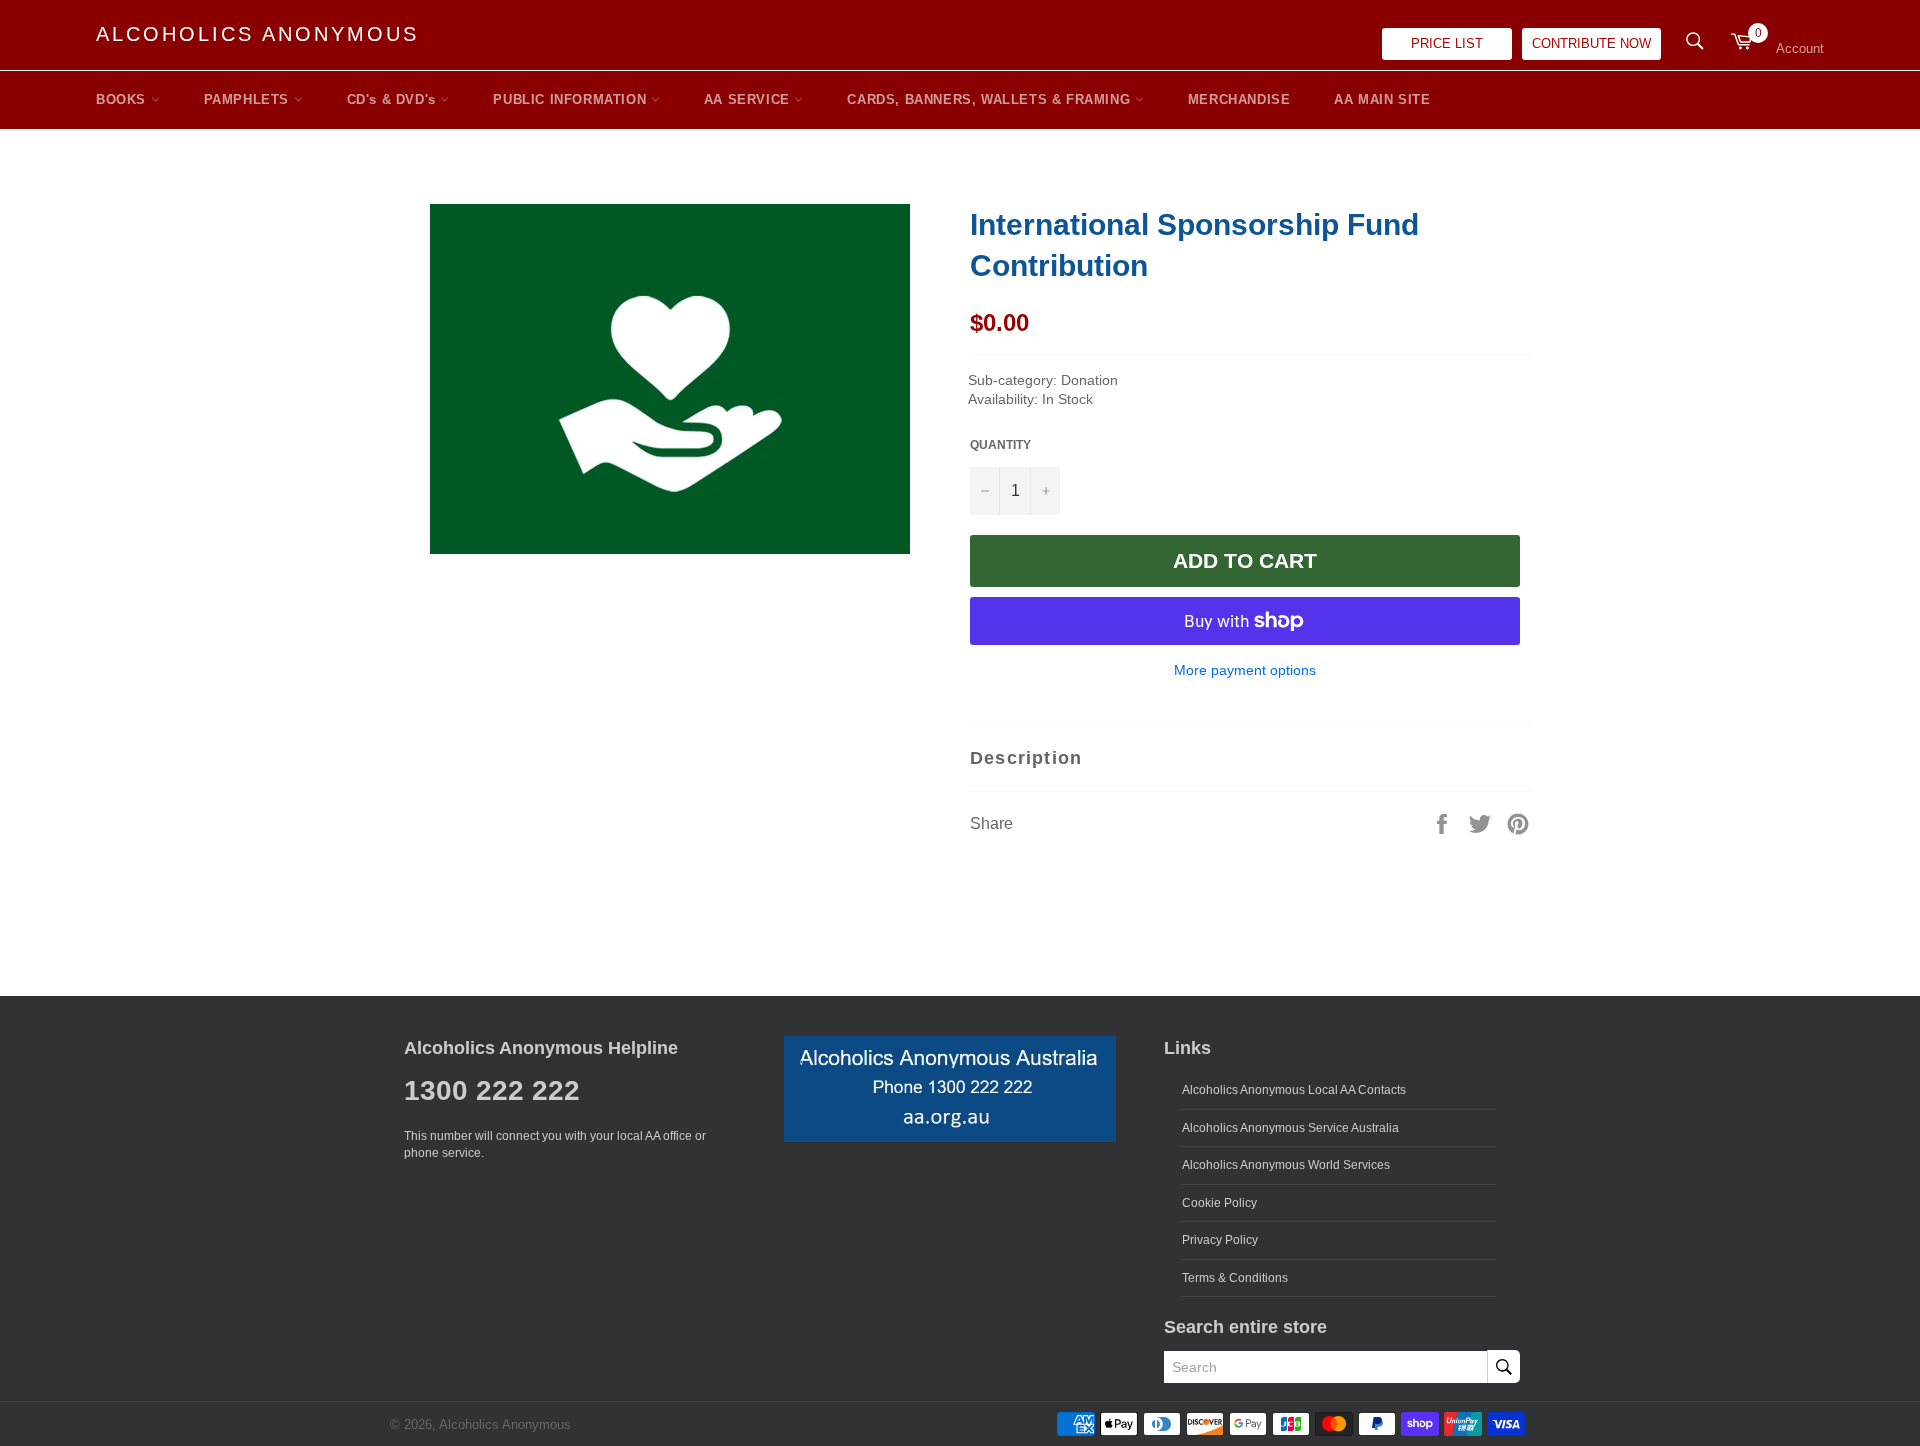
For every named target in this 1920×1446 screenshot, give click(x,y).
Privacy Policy (1220, 1240)
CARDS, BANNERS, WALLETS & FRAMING (990, 99)
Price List (1447, 43)
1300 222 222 (492, 1090)
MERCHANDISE (1239, 99)
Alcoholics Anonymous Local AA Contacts (1294, 1090)
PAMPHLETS (249, 99)
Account (1800, 48)
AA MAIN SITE (1382, 99)
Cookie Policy (1219, 1203)
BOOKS (123, 99)
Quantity (1000, 445)
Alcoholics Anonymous (257, 34)
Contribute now (1591, 43)
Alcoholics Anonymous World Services (1286, 1165)
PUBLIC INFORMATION (571, 99)
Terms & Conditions (1235, 1278)
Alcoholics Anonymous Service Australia (1290, 1128)
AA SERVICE (749, 99)
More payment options (1245, 670)
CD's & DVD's (394, 99)
